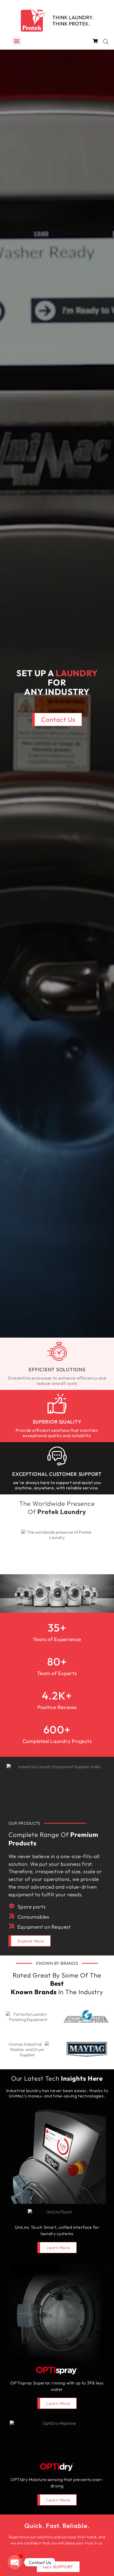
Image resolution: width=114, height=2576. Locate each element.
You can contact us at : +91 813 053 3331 (57, 2554)
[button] (17, 41)
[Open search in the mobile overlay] (106, 42)
